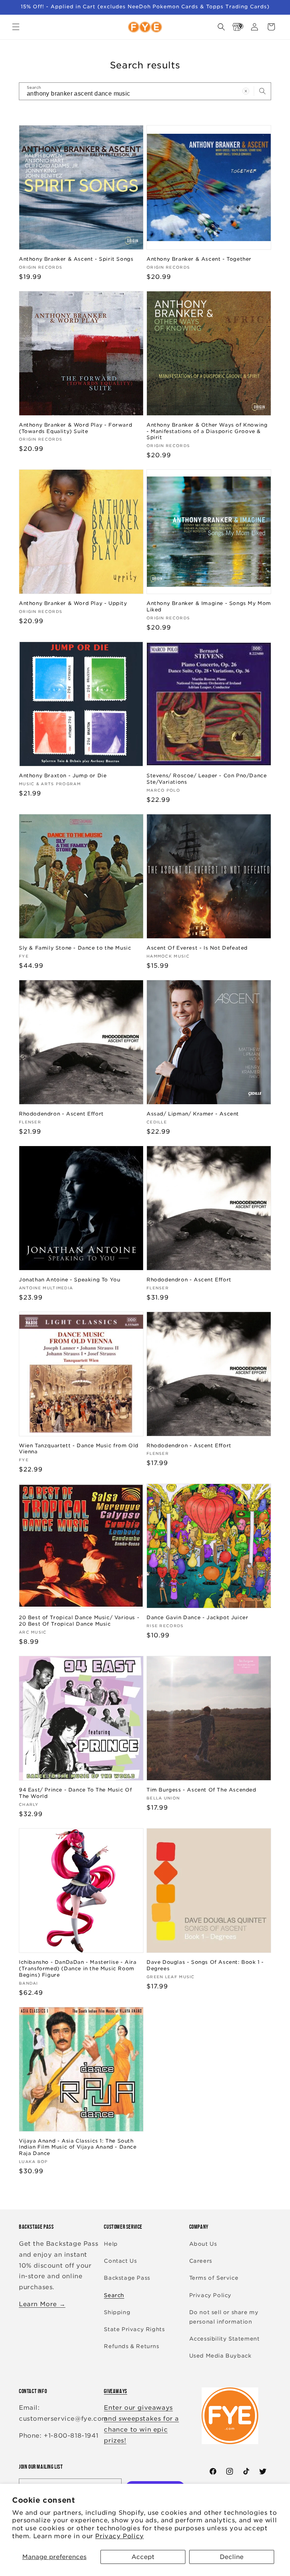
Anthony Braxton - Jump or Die (63, 776)
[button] (16, 27)
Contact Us (120, 2261)
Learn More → (42, 2304)
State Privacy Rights (134, 2329)
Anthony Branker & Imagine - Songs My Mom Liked (209, 606)
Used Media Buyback (220, 2356)
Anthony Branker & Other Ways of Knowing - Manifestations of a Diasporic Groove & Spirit (207, 431)
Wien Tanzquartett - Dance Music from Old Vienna (79, 1449)
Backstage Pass (127, 2278)
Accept (143, 2557)
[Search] (262, 91)
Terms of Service (214, 2278)
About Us (203, 2244)
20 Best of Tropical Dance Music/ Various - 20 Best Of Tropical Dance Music (79, 1621)
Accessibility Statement (224, 2339)
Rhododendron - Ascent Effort (61, 1114)
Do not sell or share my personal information (224, 2317)
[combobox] (145, 91)
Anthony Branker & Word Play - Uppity (73, 603)
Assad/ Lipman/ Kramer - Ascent (193, 1114)
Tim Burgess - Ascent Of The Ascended (201, 1790)
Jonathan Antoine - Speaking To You (69, 1280)
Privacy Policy (119, 2536)
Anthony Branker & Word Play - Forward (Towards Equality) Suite (76, 428)
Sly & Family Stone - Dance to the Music (75, 948)
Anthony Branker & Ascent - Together (199, 259)
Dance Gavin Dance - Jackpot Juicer (197, 1618)
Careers (201, 2261)
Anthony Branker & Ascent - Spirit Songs (76, 259)
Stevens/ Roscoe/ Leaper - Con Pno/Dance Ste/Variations (207, 779)
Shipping (117, 2312)
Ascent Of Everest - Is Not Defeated (197, 948)
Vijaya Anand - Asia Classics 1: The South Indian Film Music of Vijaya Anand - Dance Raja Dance (78, 2147)
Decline (232, 2557)
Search (114, 2295)
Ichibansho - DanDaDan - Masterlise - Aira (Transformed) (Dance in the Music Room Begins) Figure (78, 1969)
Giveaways (115, 2391)
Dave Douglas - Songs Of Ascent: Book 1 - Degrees (205, 1965)
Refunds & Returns (131, 2346)
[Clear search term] (246, 91)
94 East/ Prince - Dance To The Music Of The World (75, 1793)
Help (111, 2244)
